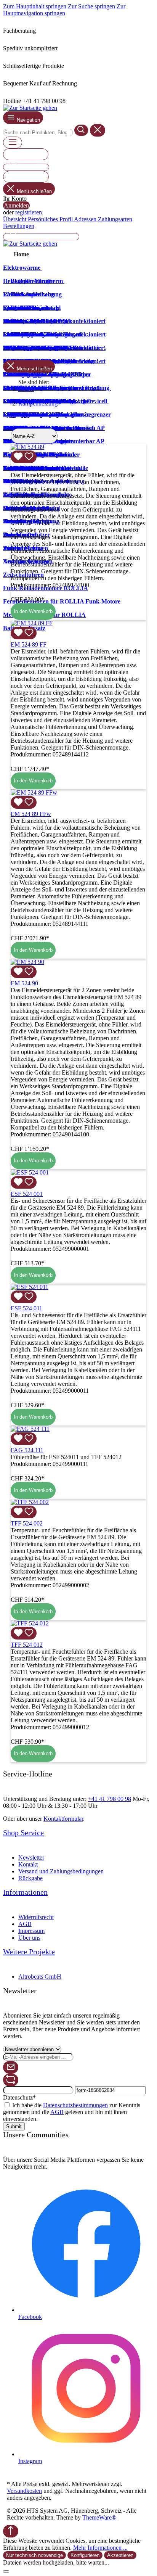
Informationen (25, 1892)
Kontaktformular (63, 1819)
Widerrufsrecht (36, 1917)
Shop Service (23, 1833)
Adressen (86, 219)
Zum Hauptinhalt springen (35, 6)
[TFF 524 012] (30, 1623)
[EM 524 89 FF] (32, 623)
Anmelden (16, 205)
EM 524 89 (24, 468)
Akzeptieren (120, 2555)
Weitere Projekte (29, 1952)
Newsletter (31, 1858)
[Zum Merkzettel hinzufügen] (24, 457)
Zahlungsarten (115, 219)
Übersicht (15, 219)
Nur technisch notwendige (34, 2555)
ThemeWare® (99, 2517)
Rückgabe (30, 1878)
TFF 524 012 (27, 1645)
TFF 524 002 (27, 1523)
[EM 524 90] (27, 962)
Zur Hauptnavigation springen (64, 10)
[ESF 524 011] (30, 1287)
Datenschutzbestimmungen (75, 2105)
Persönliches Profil (51, 219)
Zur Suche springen (92, 6)
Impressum (31, 1931)
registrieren (29, 212)
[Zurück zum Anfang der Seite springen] (11, 2531)
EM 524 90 (24, 983)
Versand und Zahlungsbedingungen (61, 1871)
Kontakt (28, 1864)
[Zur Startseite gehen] (30, 108)
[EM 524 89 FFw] (34, 792)
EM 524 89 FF (29, 644)
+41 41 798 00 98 (110, 1799)
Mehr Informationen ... (100, 2548)
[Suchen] (81, 130)
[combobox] (38, 133)
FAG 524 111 (27, 1450)
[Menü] (13, 142)
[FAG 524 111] (30, 1429)
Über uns (29, 1938)
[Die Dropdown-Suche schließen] (98, 130)
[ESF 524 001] (30, 1172)
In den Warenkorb (33, 611)
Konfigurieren (85, 2555)
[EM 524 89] (27, 447)
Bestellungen (19, 226)
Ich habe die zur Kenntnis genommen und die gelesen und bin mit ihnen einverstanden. (72, 2112)
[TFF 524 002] (30, 1502)
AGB (25, 1924)
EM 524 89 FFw (31, 814)
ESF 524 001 (27, 1194)
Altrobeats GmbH (40, 1977)
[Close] (6, 2571)
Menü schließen (34, 191)
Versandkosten (24, 2491)
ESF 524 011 (26, 1308)
